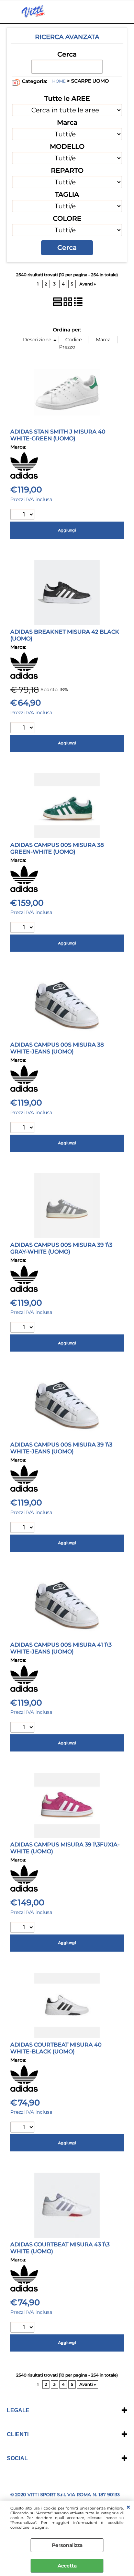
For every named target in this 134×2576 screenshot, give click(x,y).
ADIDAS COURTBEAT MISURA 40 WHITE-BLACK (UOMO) (56, 2048)
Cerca (67, 54)
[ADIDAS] (24, 477)
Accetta (67, 2566)
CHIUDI (128, 2507)
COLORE (67, 218)
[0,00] (125, 12)
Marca (67, 122)
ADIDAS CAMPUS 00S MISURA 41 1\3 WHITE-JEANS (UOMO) (61, 1648)
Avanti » (88, 284)
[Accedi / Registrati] (111, 12)
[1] (23, 728)
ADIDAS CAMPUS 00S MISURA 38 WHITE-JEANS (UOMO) (57, 1048)
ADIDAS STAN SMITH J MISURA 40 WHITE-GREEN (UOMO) (58, 435)
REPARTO (67, 170)
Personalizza (67, 2545)
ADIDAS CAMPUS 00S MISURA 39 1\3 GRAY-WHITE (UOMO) (61, 1248)
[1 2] (23, 515)
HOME (59, 81)
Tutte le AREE (67, 98)
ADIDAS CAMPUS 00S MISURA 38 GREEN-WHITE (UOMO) (57, 848)
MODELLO (67, 146)
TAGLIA (67, 194)
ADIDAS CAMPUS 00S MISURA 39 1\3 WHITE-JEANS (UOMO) (61, 1448)
